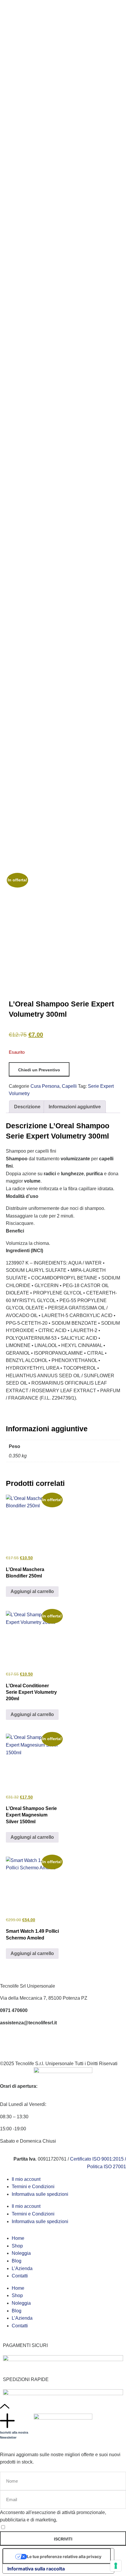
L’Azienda (22, 2268)
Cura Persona (45, 1086)
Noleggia (21, 2253)
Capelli (69, 1086)
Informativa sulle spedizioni (40, 2194)
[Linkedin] (39, 2040)
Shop (17, 2246)
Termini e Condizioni (33, 2187)
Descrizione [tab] (27, 1107)
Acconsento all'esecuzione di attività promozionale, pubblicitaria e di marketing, (53, 2516)
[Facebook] (7, 2040)
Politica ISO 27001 (107, 2167)
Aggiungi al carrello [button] (32, 1591)
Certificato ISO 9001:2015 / (98, 2159)
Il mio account (26, 2179)
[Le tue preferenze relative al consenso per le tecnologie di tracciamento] (116, 2566)
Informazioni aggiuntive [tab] (75, 1107)
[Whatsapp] (55, 2040)
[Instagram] (23, 2040)
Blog (17, 2261)
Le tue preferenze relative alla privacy (64, 2556)
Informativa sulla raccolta (36, 2569)
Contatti (20, 2276)
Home (18, 2238)
